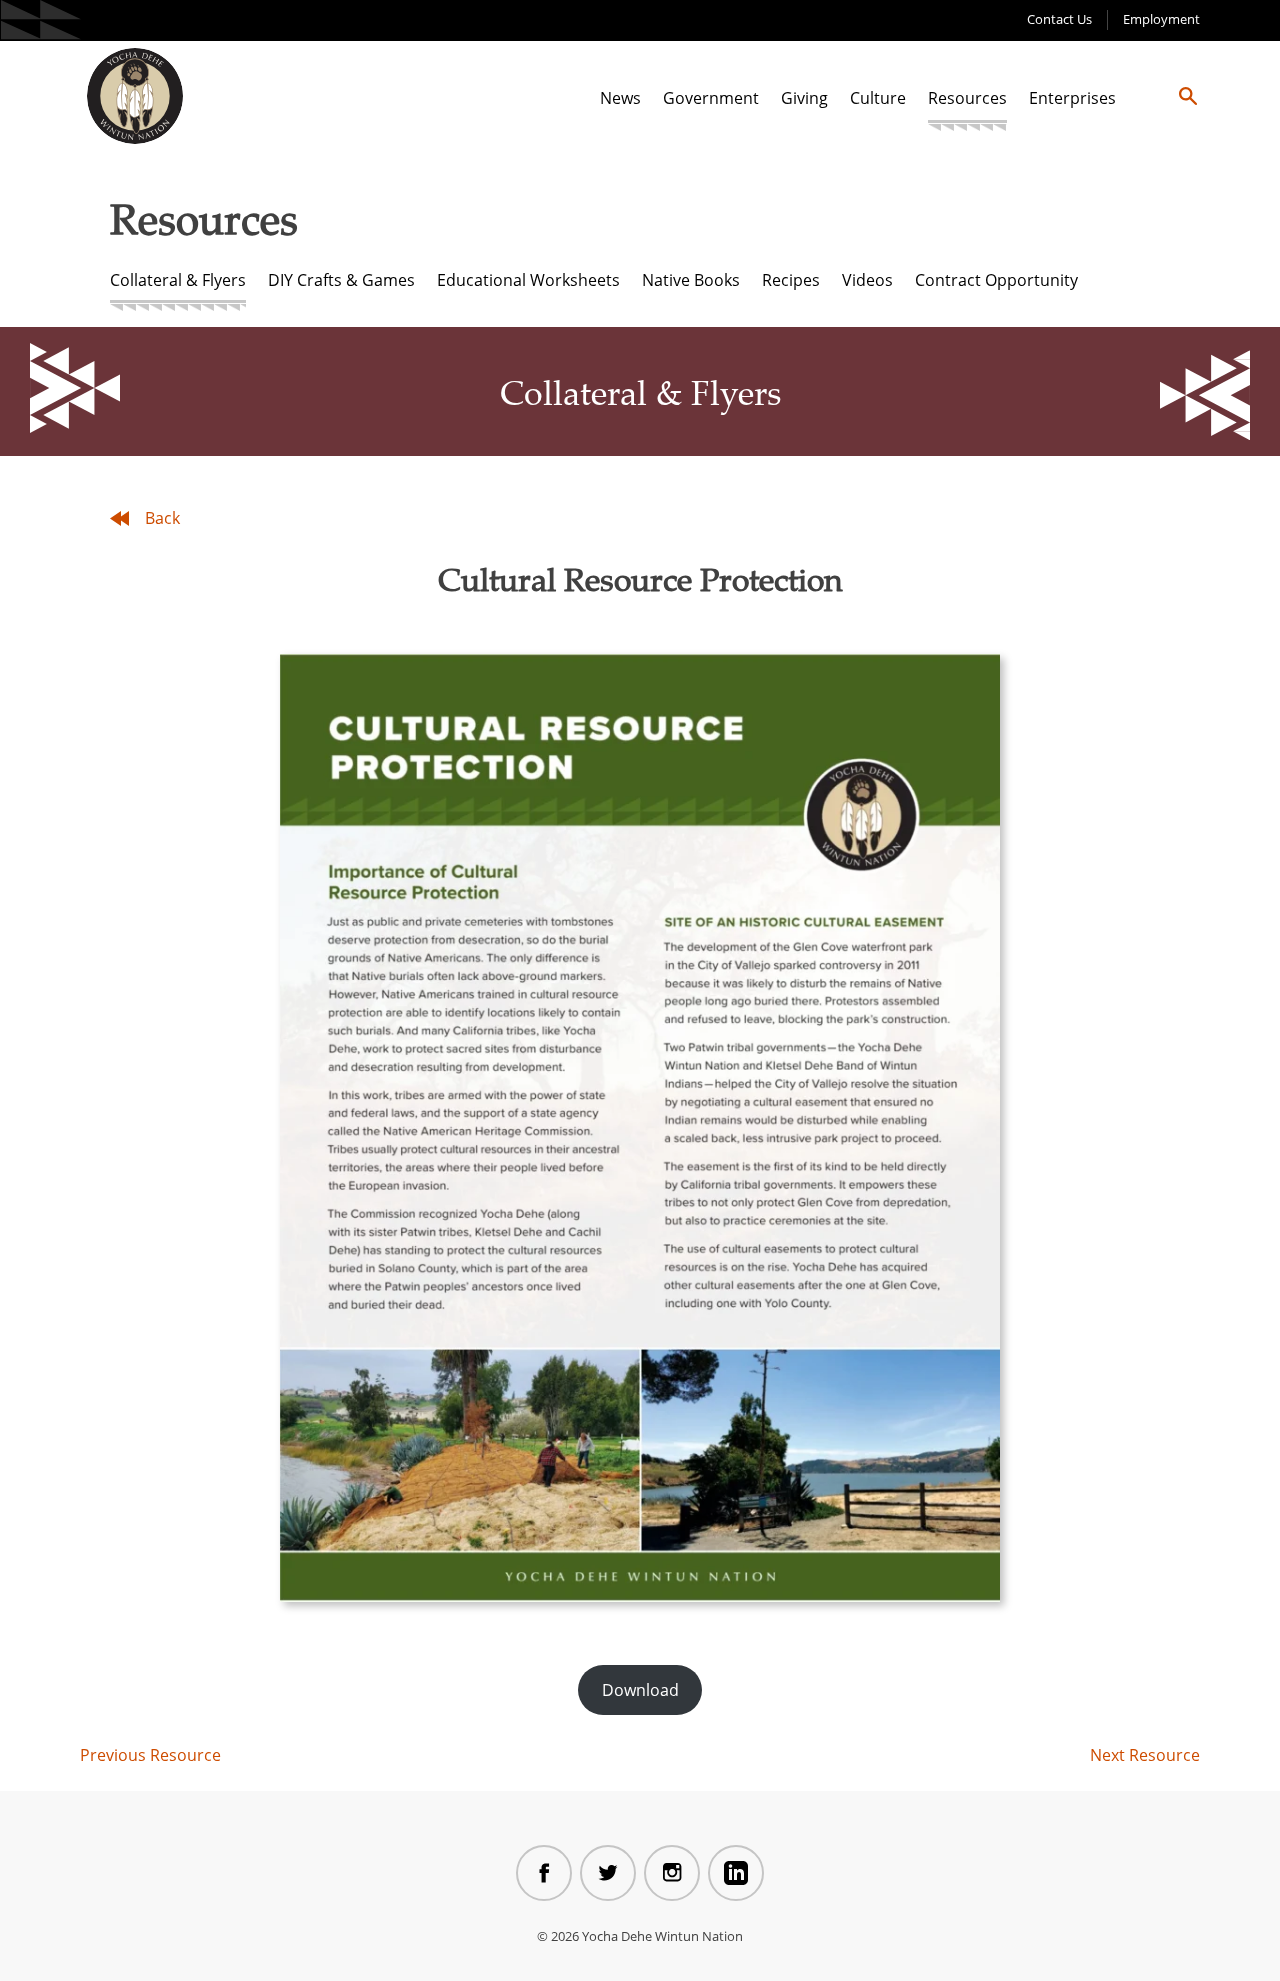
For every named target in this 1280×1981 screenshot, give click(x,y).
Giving (804, 98)
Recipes (791, 280)
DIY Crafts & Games (341, 280)
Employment (1161, 19)
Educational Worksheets (528, 280)
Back (162, 518)
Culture (878, 98)
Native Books (691, 280)
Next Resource (1145, 1755)
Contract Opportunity (996, 280)
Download (640, 1690)
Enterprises (1072, 98)
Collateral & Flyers (178, 280)
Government (711, 98)
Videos (867, 280)
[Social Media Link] (544, 1873)
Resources (967, 98)
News (620, 98)
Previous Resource (150, 1755)
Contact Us (1059, 19)
